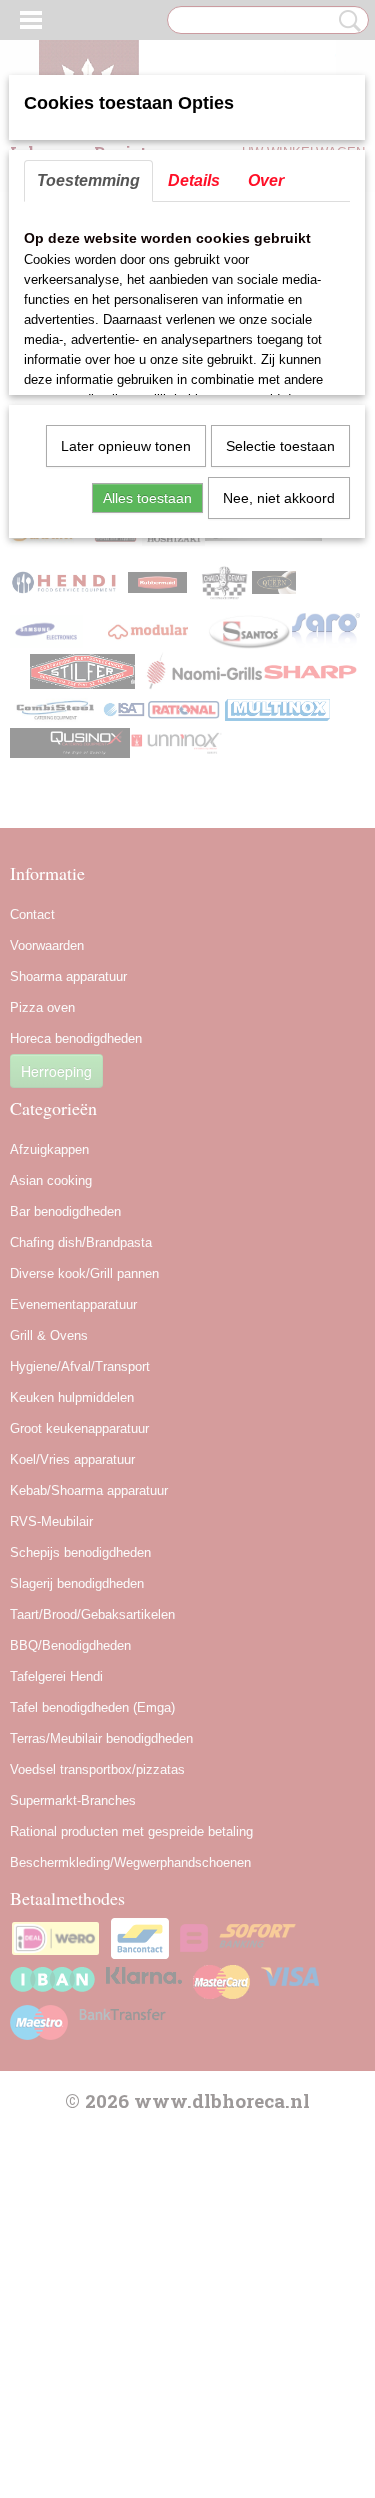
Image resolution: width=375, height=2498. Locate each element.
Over (266, 180)
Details (194, 180)
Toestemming (88, 180)
